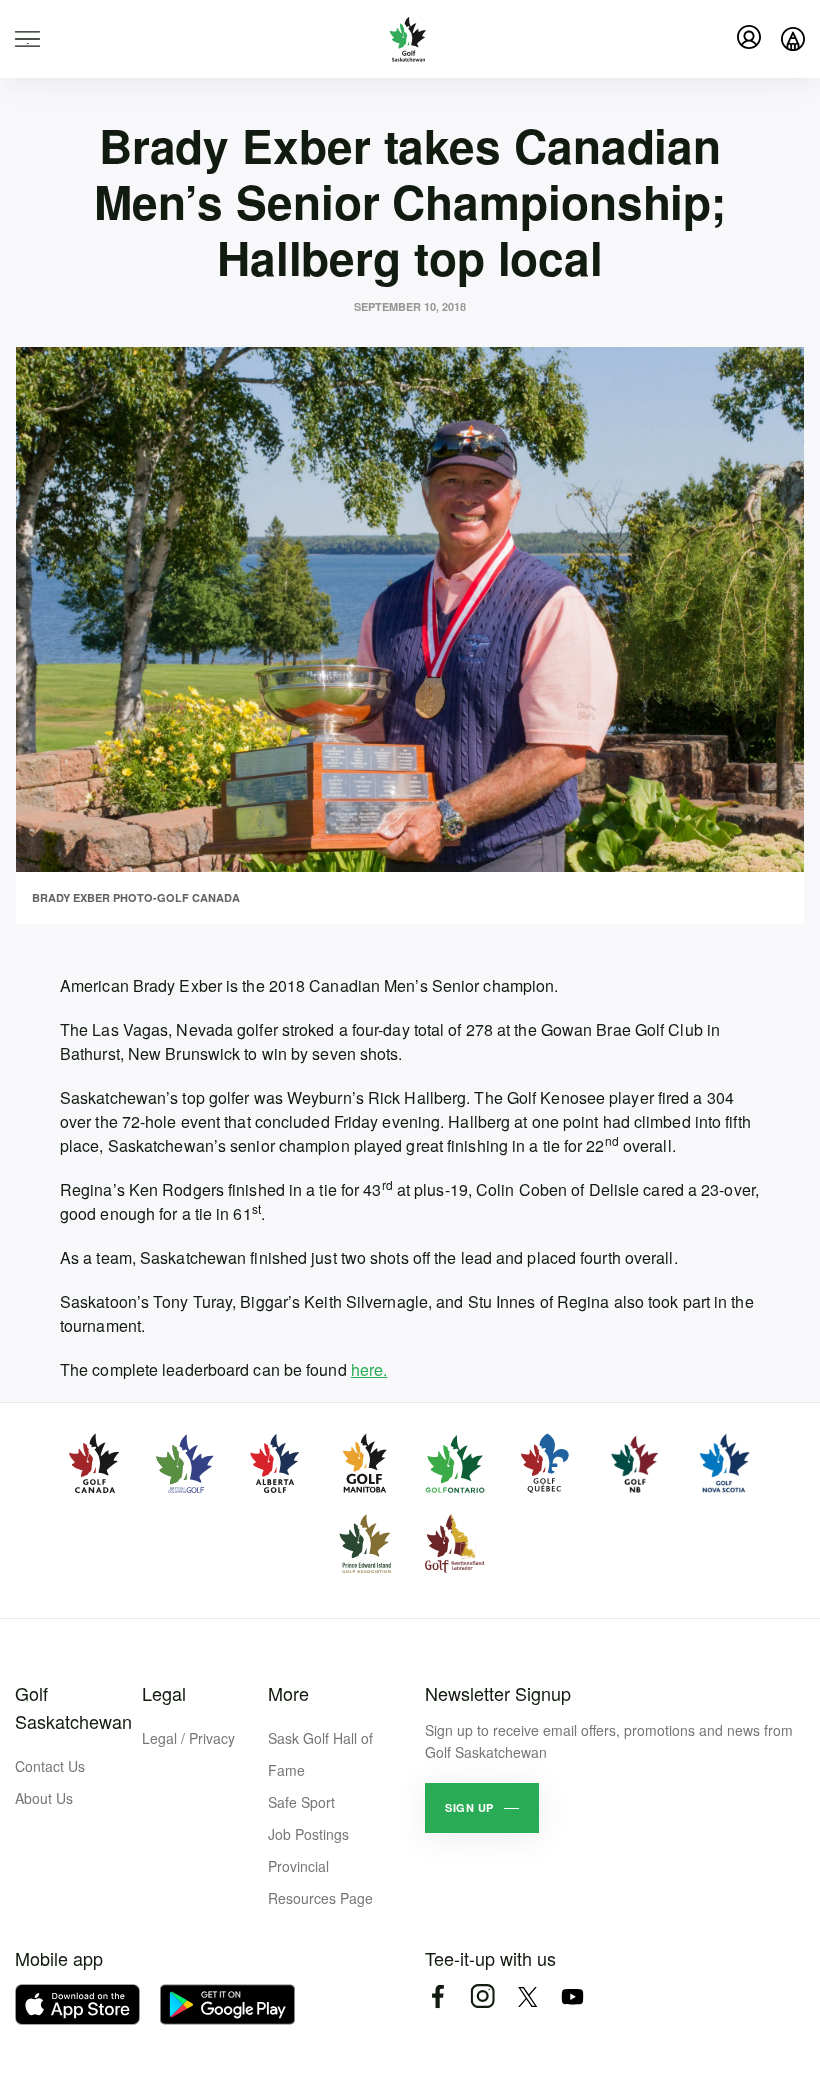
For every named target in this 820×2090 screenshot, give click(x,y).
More (288, 1693)
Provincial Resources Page (320, 1882)
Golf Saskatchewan (73, 1707)
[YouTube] (572, 1996)
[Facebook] (437, 1996)
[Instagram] (482, 1996)
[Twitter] (527, 1996)
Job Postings (308, 1834)
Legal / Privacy (188, 1738)
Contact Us (50, 1766)
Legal (164, 1693)
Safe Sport (301, 1802)
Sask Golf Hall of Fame (320, 1754)
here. (369, 1369)
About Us (44, 1798)
